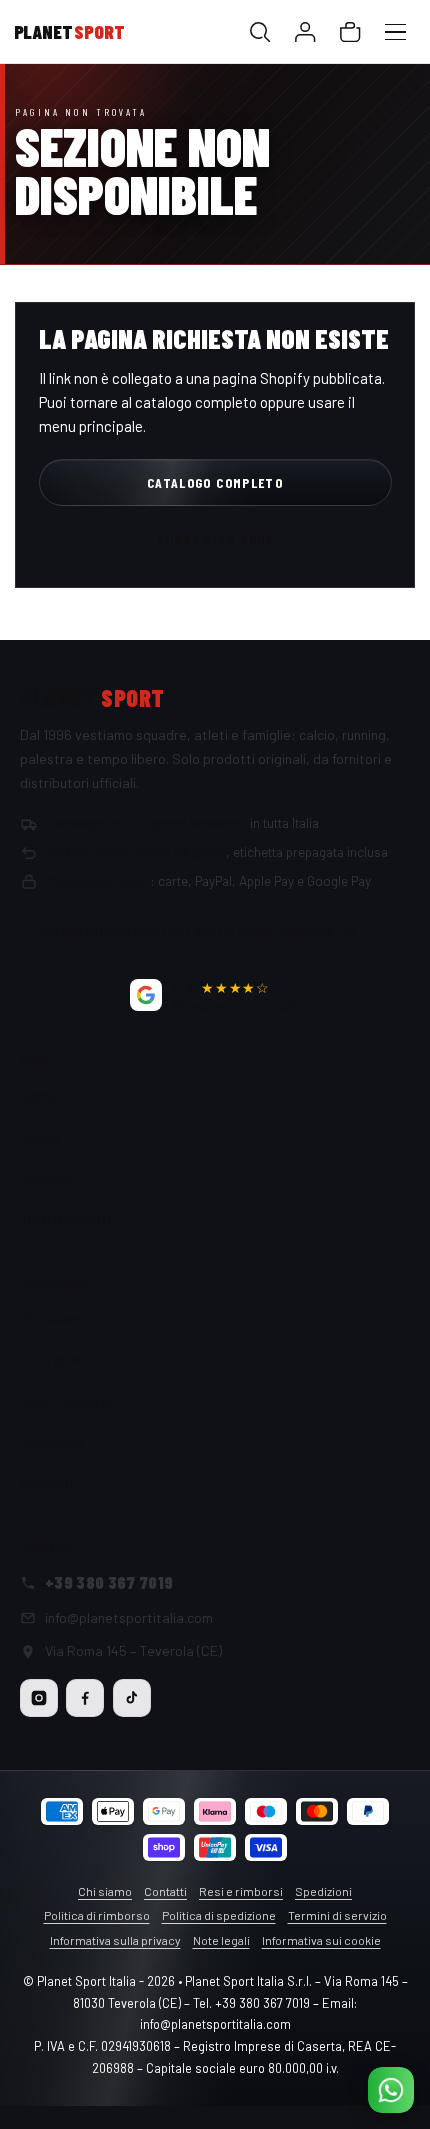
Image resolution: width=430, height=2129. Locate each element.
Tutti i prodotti (65, 1218)
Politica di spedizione (219, 1915)
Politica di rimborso (97, 1915)
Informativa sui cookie (321, 1940)
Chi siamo (49, 1318)
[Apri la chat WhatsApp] (391, 2090)
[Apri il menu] (396, 32)
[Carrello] (351, 32)
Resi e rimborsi (65, 1400)
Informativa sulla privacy (115, 1940)
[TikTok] (132, 1698)
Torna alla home (215, 539)
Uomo (38, 1095)
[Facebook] (85, 1698)
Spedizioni (51, 1441)
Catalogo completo (215, 482)
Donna (39, 1136)
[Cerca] (261, 32)
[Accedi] (306, 32)
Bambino (47, 1177)
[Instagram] (39, 1698)
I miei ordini (54, 1359)
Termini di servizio (337, 1915)
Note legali (221, 1940)
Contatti (46, 1482)
